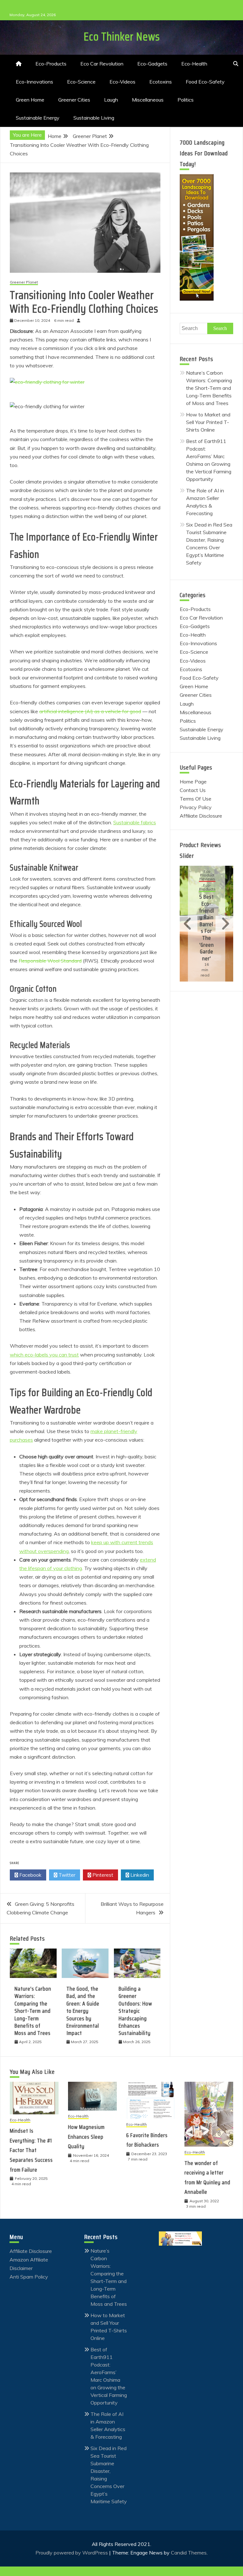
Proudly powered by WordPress (72, 2553)
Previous (189, 924)
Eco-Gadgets (152, 64)
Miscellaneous (148, 100)
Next (224, 924)
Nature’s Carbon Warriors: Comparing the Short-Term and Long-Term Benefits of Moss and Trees (33, 2011)
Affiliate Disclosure (201, 816)
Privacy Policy (196, 807)
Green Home (30, 100)
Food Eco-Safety (205, 82)
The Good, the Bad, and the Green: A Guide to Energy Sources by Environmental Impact (83, 2011)
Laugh (111, 100)
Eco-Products (51, 64)
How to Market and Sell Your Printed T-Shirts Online (208, 422)
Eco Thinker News (122, 37)
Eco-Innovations (34, 82)
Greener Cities (74, 100)
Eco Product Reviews (207, 875)
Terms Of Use (196, 799)
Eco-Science (81, 82)
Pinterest (102, 1875)
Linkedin (139, 1875)
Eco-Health (194, 64)
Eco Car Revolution (102, 64)
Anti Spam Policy (29, 2277)
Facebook (30, 1875)
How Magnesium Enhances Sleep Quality (86, 2137)
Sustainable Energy (38, 118)
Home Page (193, 782)
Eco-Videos (122, 82)
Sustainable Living (94, 118)
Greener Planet (24, 282)
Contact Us (193, 790)
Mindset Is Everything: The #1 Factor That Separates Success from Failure (31, 2150)
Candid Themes (189, 2553)
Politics (186, 100)
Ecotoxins (161, 82)
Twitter (66, 1875)
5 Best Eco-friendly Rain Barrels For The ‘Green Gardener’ (207, 927)
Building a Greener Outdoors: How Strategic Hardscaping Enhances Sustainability (135, 2011)
